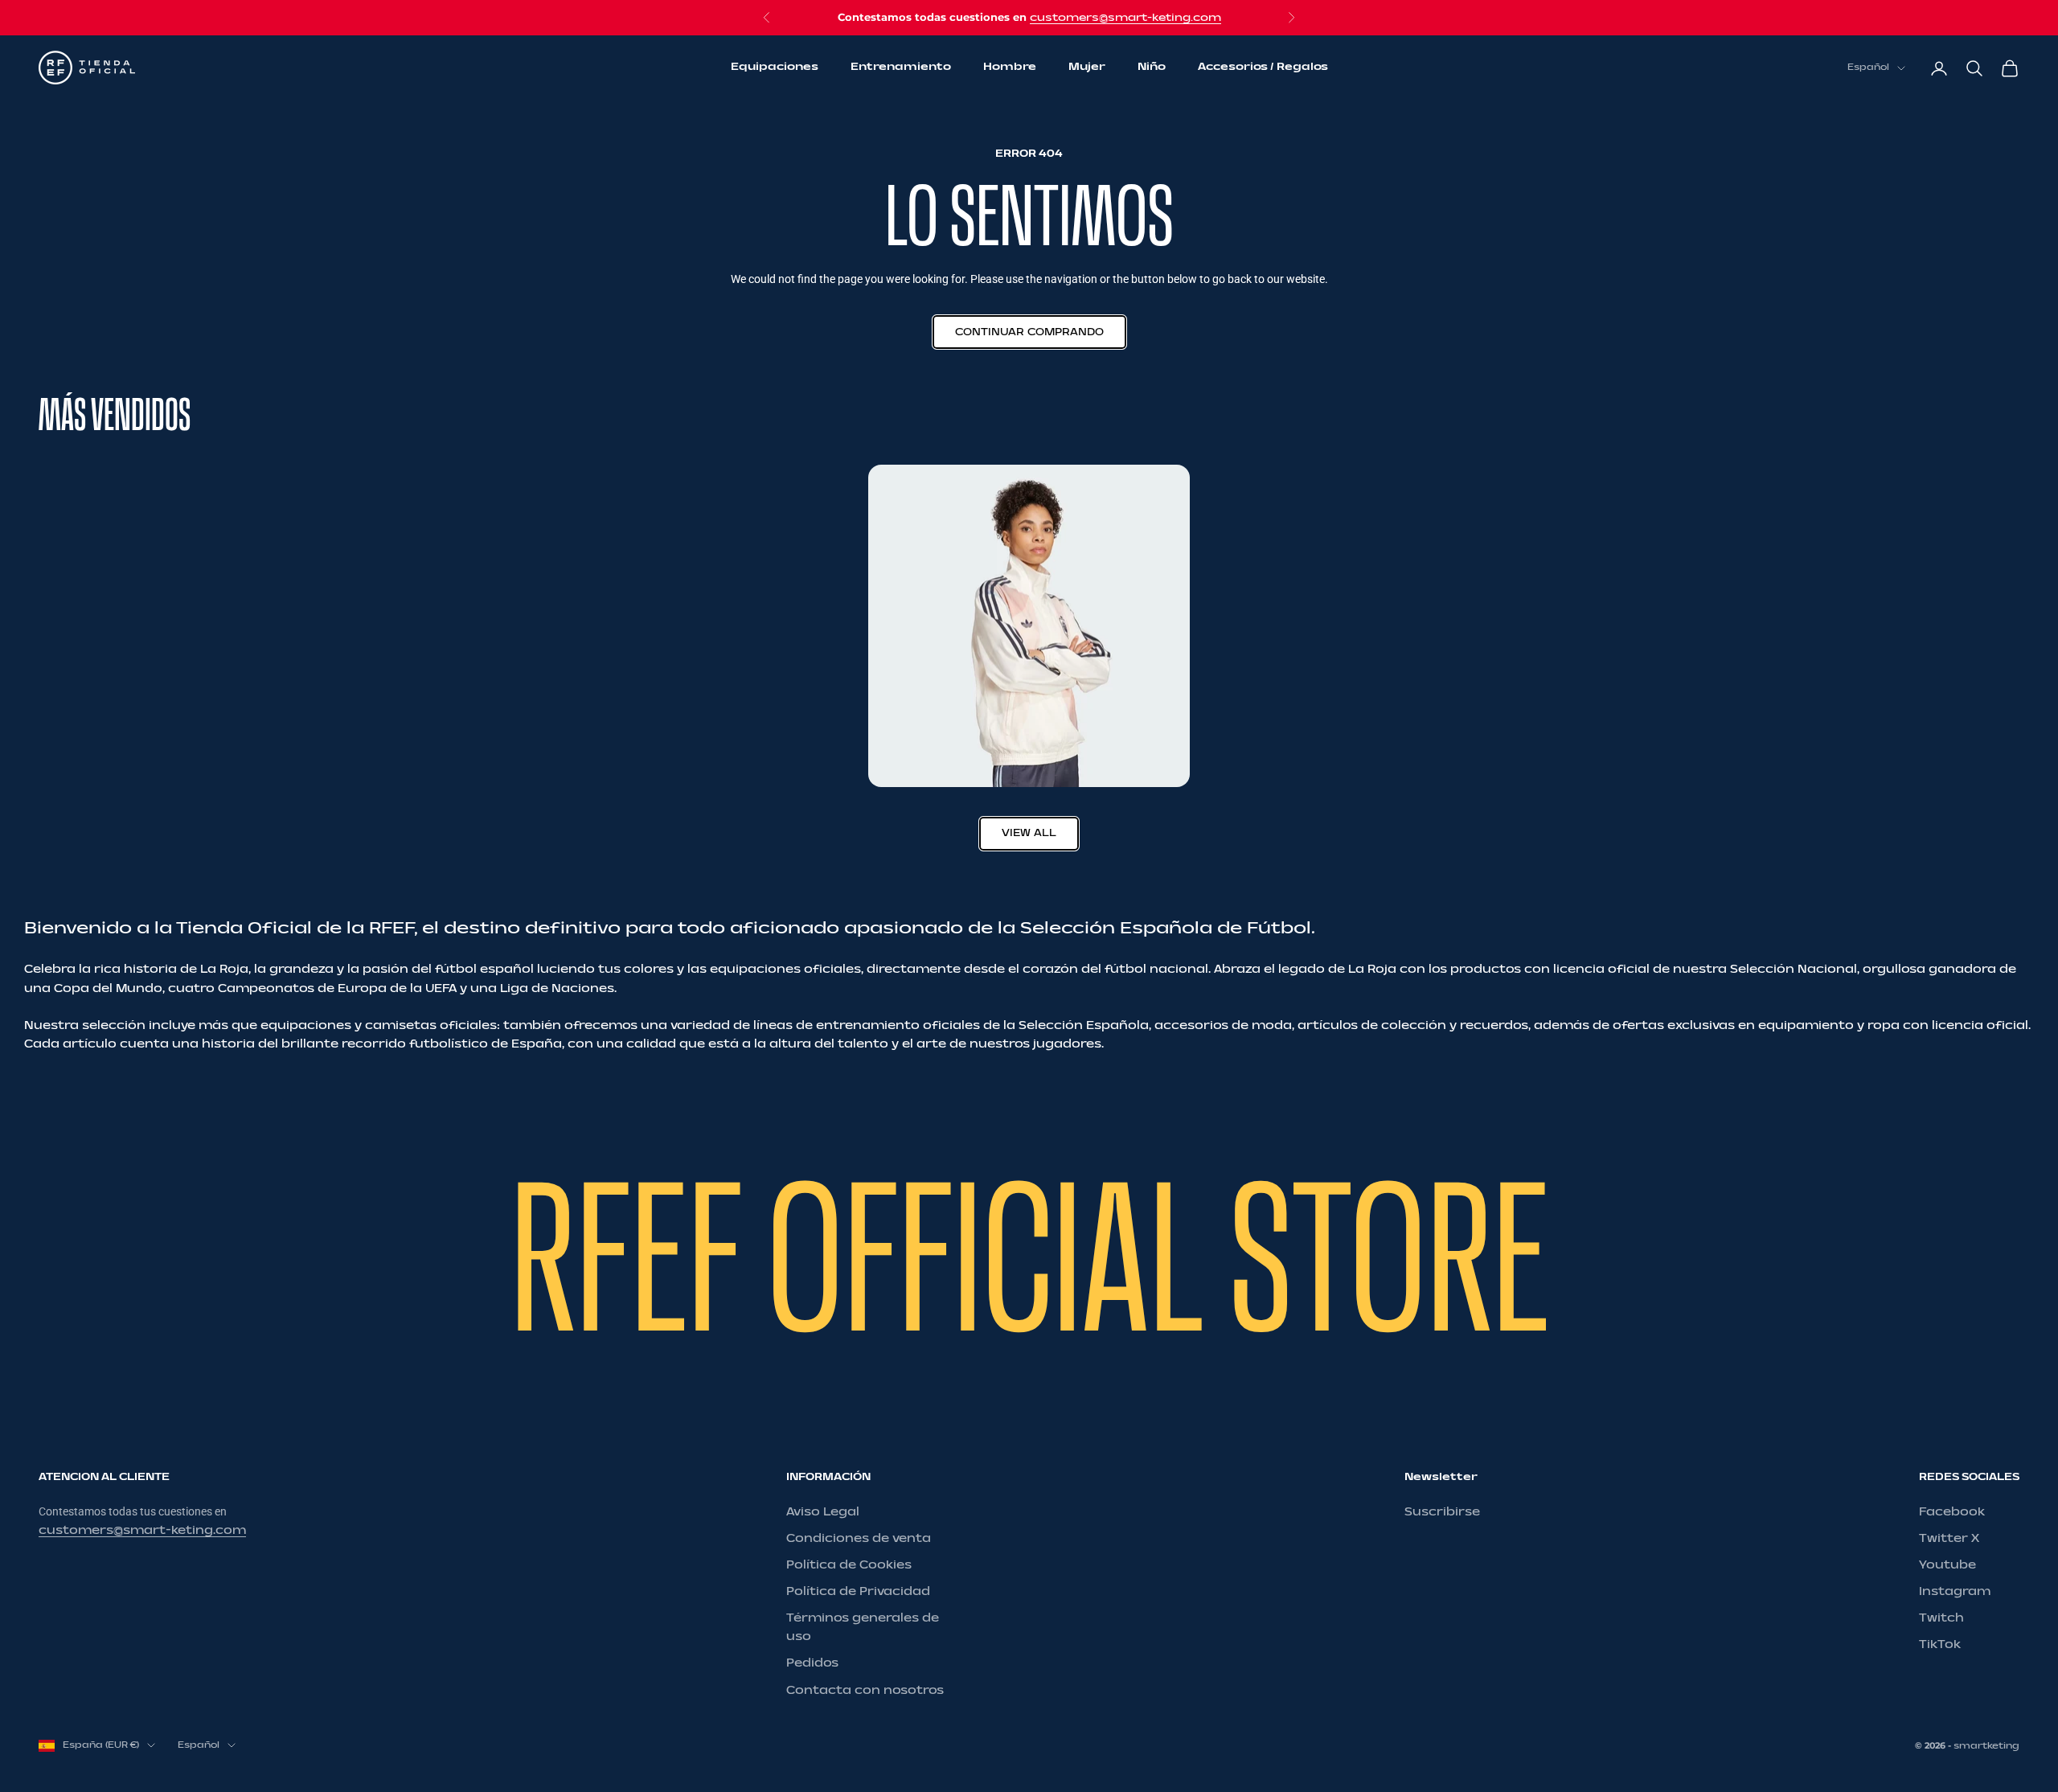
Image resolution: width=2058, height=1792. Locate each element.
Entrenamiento (901, 68)
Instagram (1955, 1591)
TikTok (1940, 1644)
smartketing (1986, 1746)
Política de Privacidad (858, 1591)
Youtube (1947, 1565)
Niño (1152, 68)
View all (1029, 833)
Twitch (1941, 1618)
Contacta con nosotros (865, 1690)
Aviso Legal (823, 1512)
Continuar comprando (1029, 332)
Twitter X (1949, 1538)
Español (1868, 68)
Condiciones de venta (859, 1538)
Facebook (1952, 1512)
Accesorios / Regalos (1263, 68)
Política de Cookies (849, 1565)
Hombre (1010, 68)
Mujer (1087, 68)
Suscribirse (1442, 1512)
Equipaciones (775, 68)
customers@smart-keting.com (1125, 18)
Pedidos (812, 1663)
